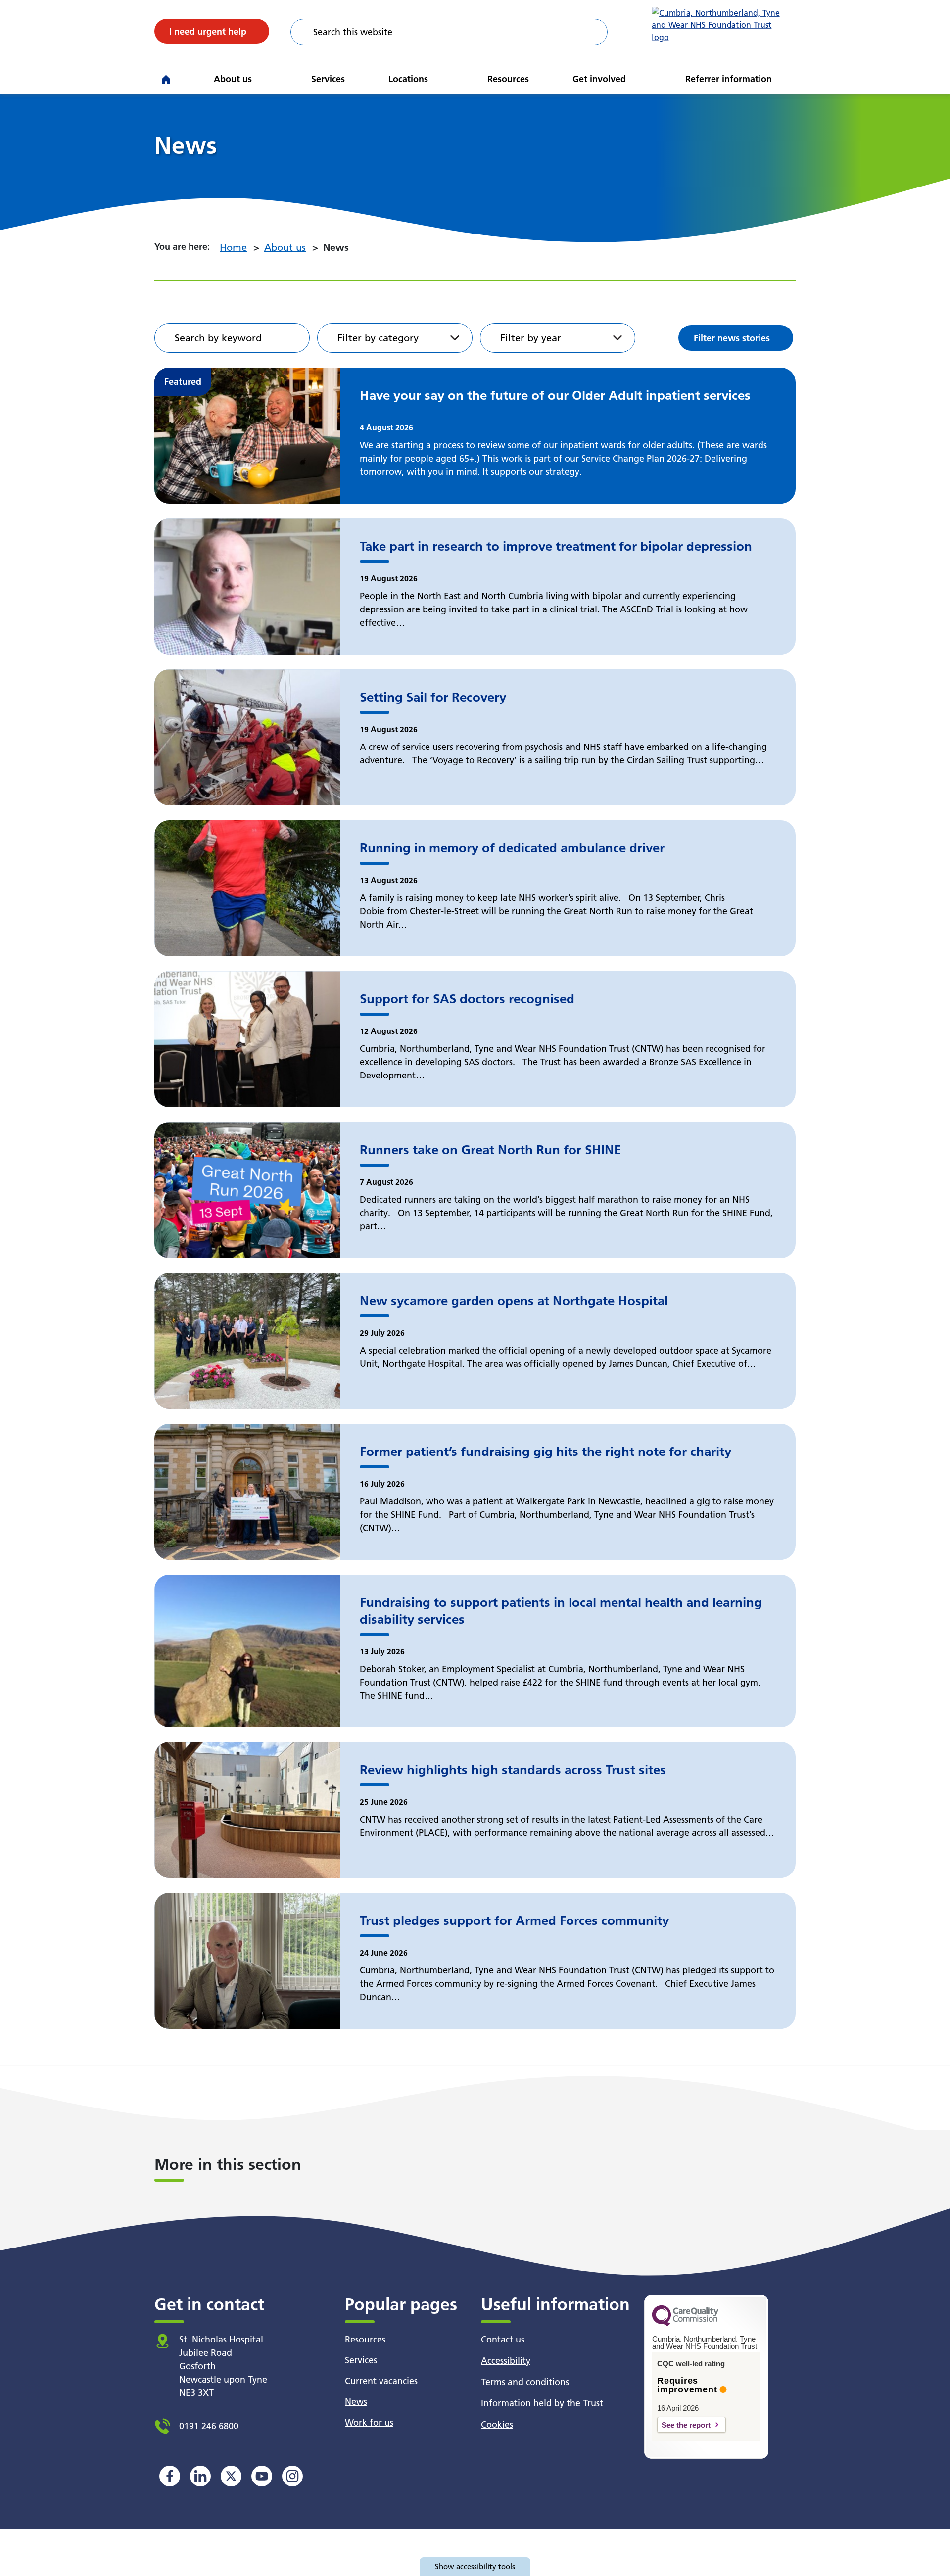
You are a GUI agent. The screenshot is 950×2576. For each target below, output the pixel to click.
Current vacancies (381, 2381)
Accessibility (506, 2361)
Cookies (497, 2424)
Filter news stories (732, 338)
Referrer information (729, 79)
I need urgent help (208, 31)
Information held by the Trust (542, 2403)
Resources (508, 79)
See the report (686, 2425)
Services (328, 79)
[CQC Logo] (685, 2324)
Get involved (599, 79)
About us (233, 79)
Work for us (369, 2422)
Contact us (504, 2339)
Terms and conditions (525, 2382)
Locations (408, 79)
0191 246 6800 (209, 2426)
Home (233, 247)
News (356, 2402)
